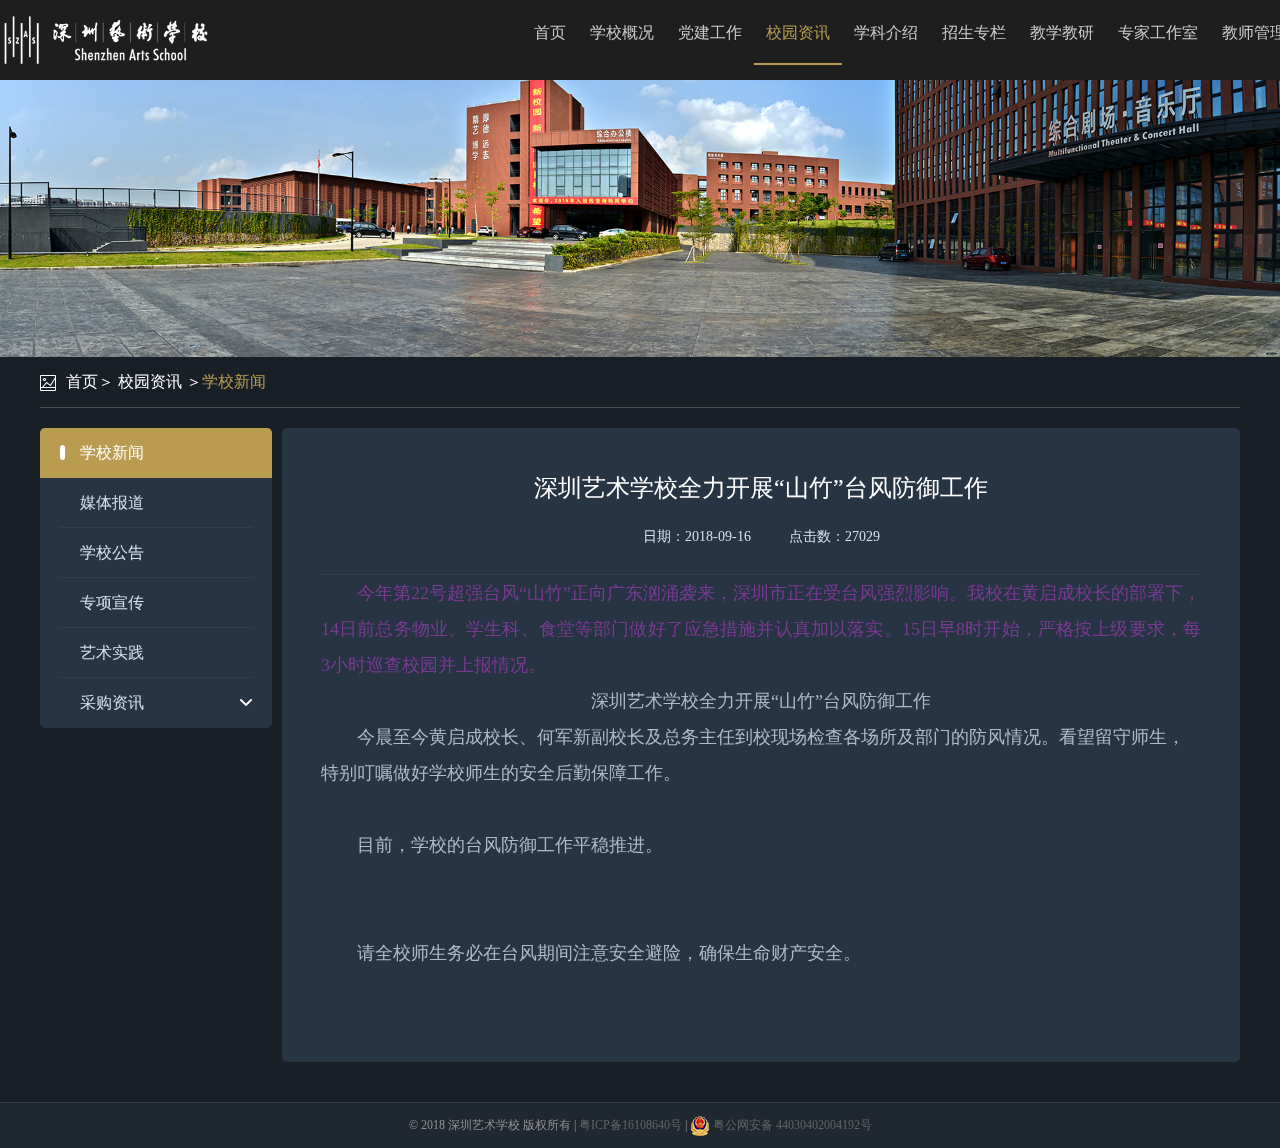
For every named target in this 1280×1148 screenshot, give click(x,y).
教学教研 (1062, 32)
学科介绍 (886, 32)
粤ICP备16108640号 (630, 1125)
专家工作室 (1158, 32)
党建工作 (710, 32)
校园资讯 (798, 32)
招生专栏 (974, 32)
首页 (550, 32)
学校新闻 (234, 381)
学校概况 (622, 32)
